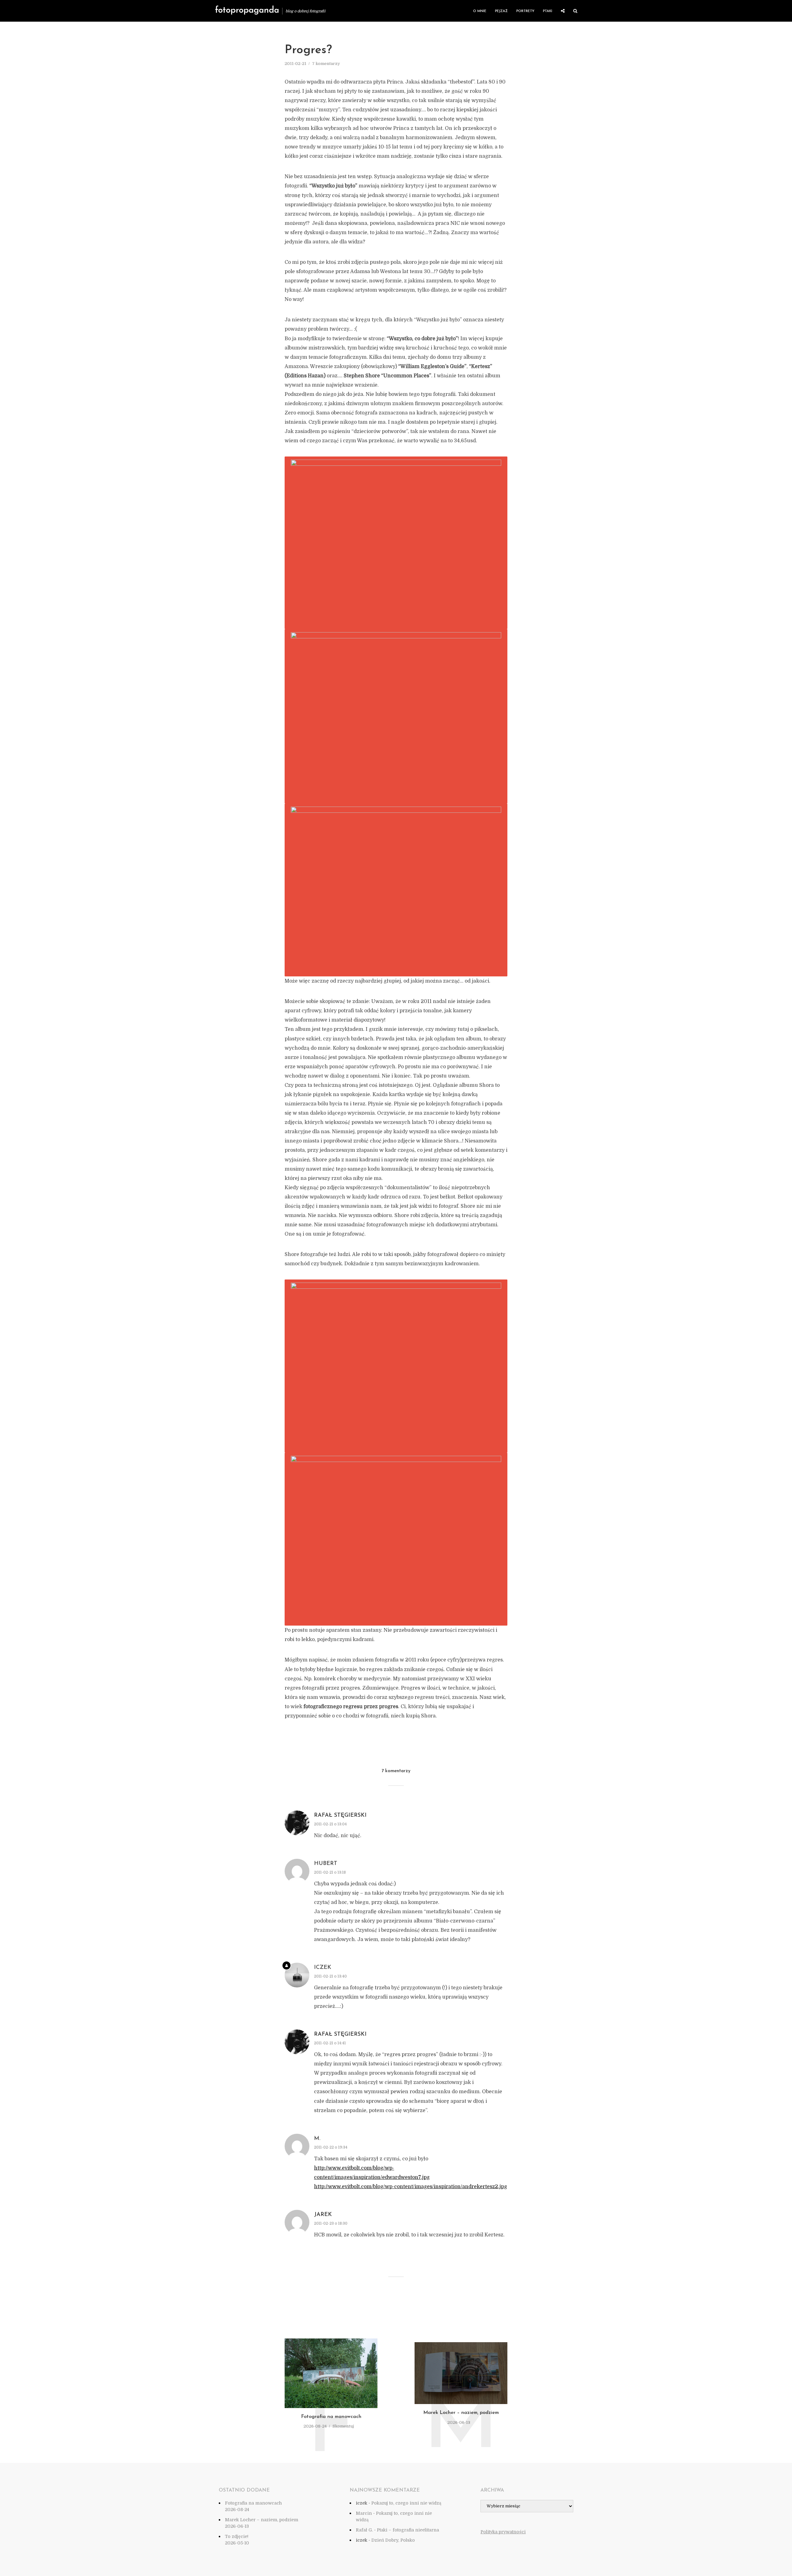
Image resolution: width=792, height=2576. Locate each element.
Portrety (525, 11)
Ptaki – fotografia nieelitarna (408, 2530)
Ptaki (548, 11)
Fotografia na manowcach (331, 2417)
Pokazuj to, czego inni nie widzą (406, 2503)
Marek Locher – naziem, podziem (461, 2413)
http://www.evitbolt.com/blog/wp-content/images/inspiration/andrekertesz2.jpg (411, 2187)
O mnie (480, 11)
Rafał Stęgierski (340, 1815)
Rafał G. (364, 2530)
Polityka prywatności (503, 2532)
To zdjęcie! (237, 2536)
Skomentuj (343, 2426)
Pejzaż (501, 11)
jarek (323, 2215)
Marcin (364, 2513)
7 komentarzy (326, 64)
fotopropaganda (247, 11)
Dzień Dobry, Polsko (393, 2540)
